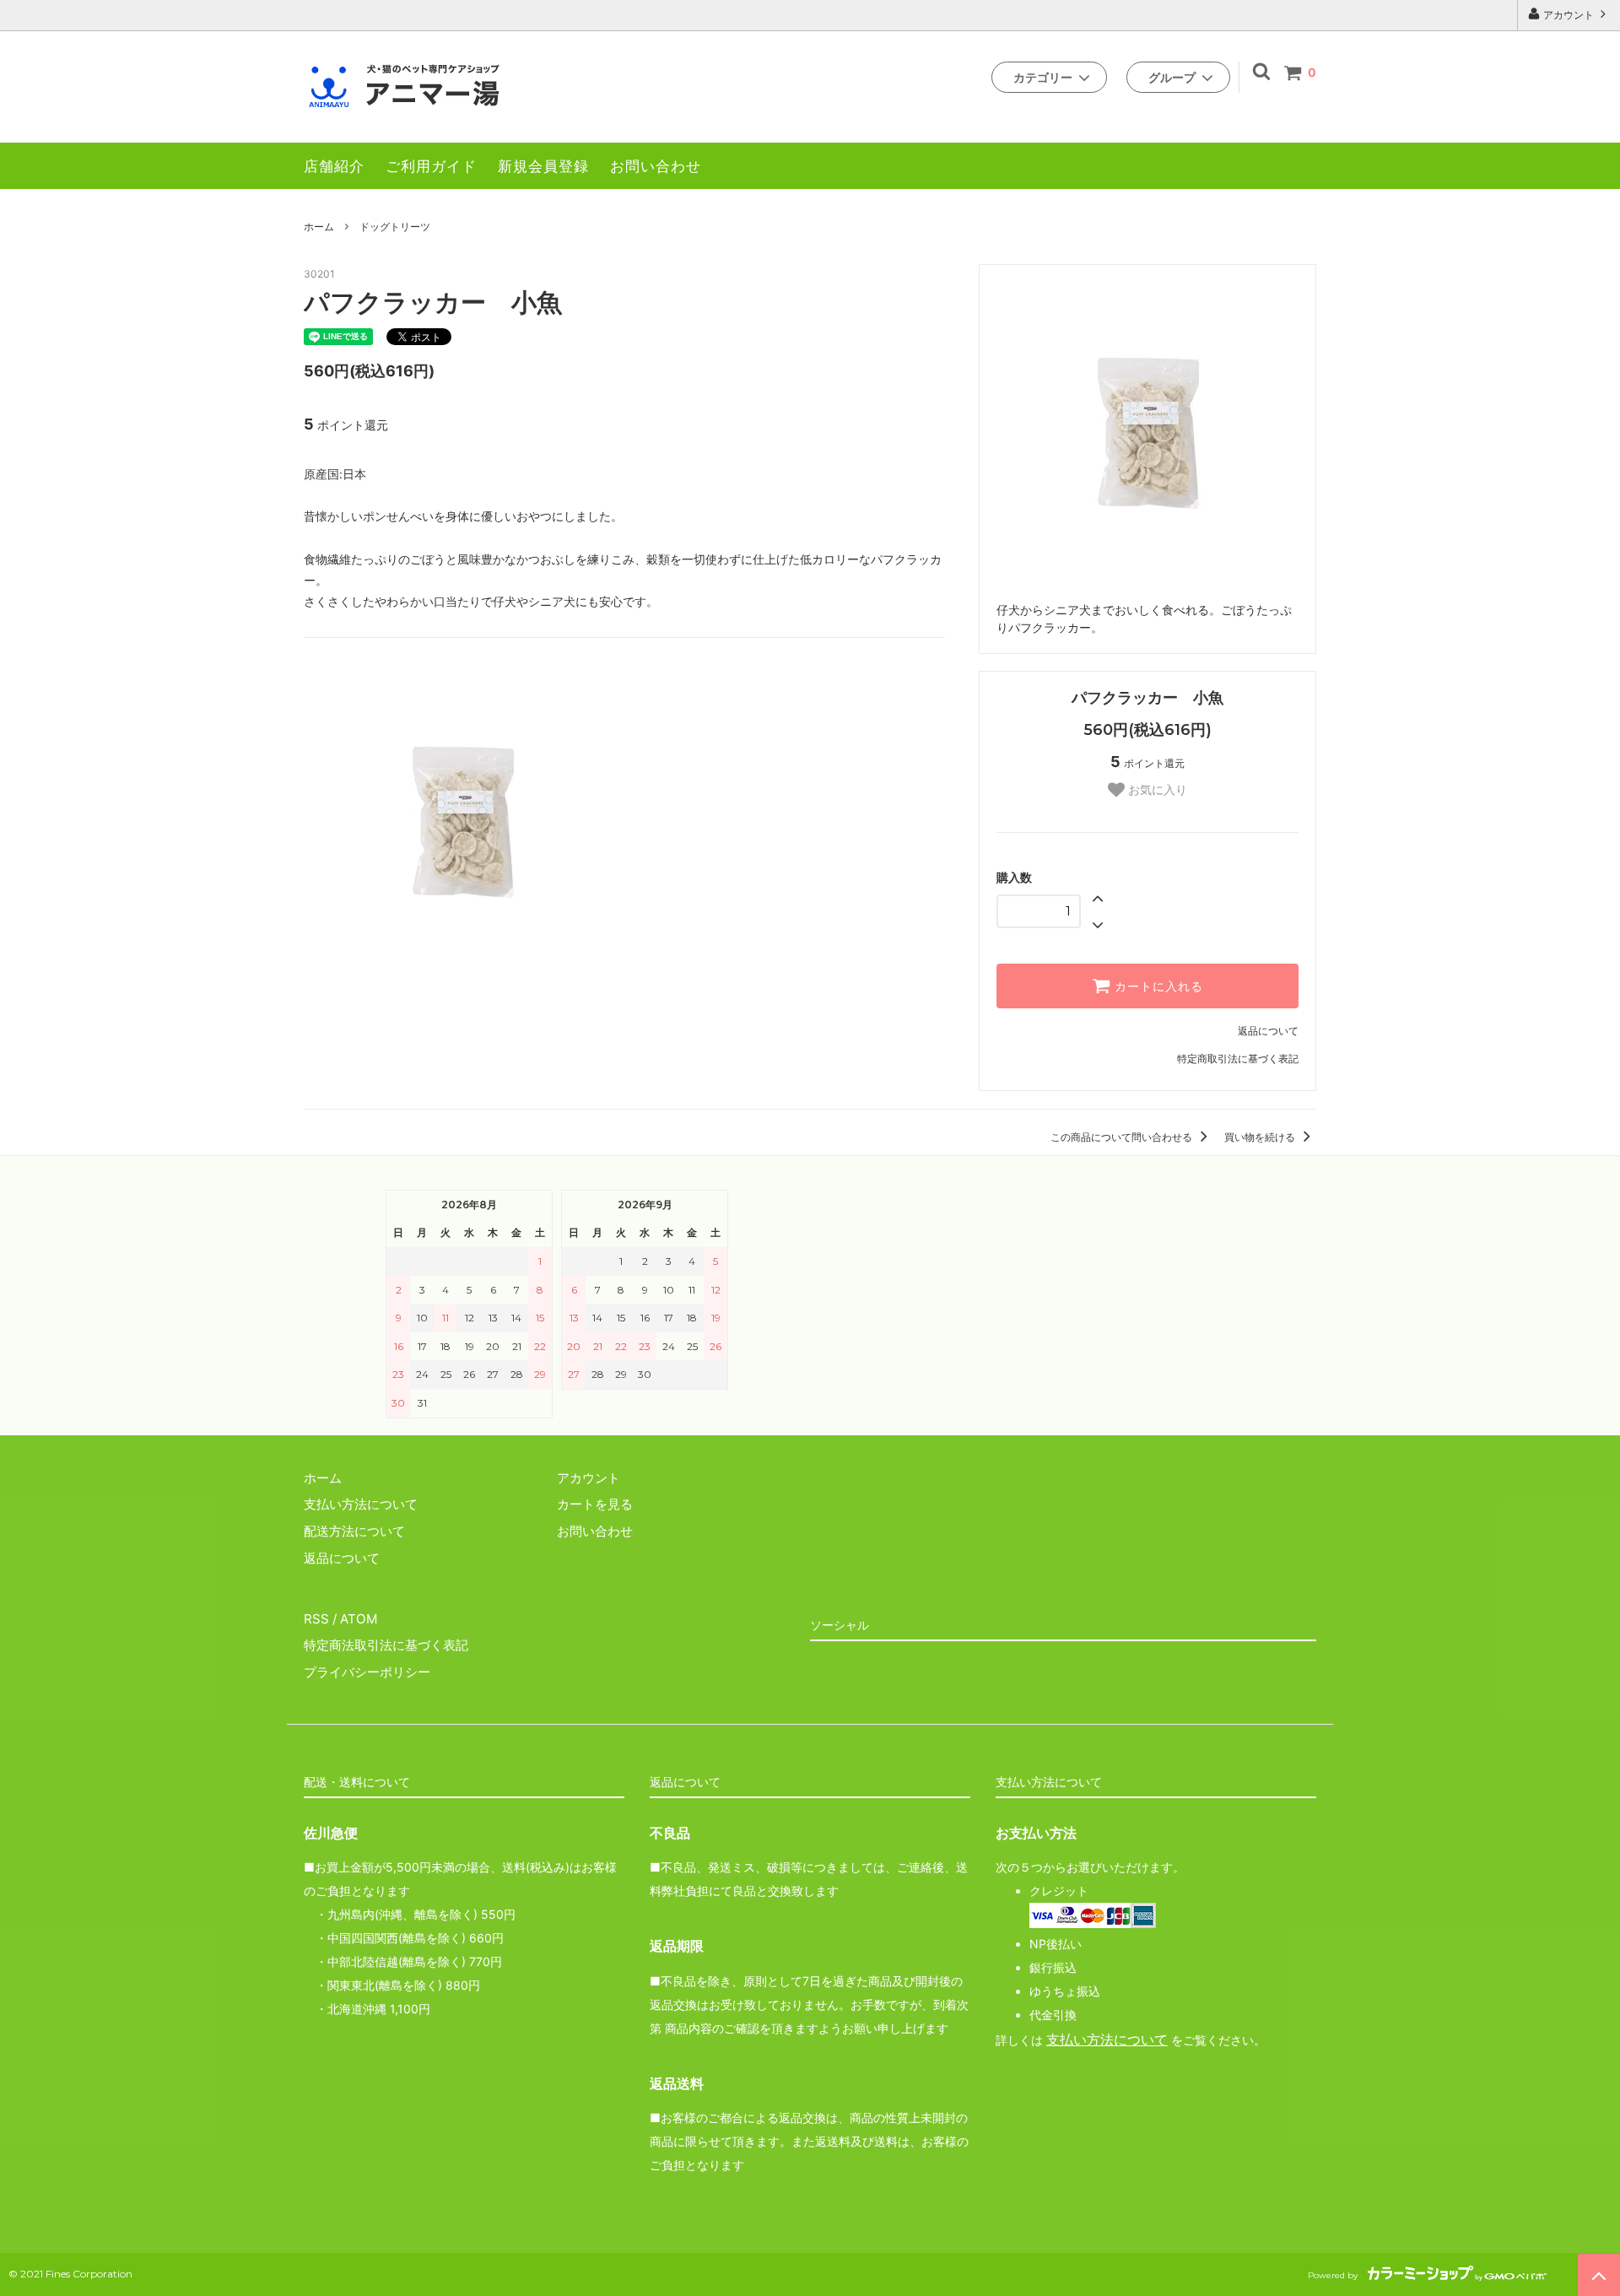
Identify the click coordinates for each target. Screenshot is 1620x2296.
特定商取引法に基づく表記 (1238, 1059)
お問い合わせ (656, 166)
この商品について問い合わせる (1123, 1137)
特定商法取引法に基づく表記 (386, 1645)
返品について (1268, 1031)
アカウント (1569, 15)
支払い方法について (1107, 2040)
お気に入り (1156, 790)
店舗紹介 (334, 166)
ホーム (319, 227)
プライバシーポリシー (367, 1672)
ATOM (359, 1619)
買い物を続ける (1261, 1137)
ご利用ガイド (431, 166)
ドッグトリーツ (395, 227)
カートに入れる (1157, 986)
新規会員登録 (543, 166)
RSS (316, 1619)
